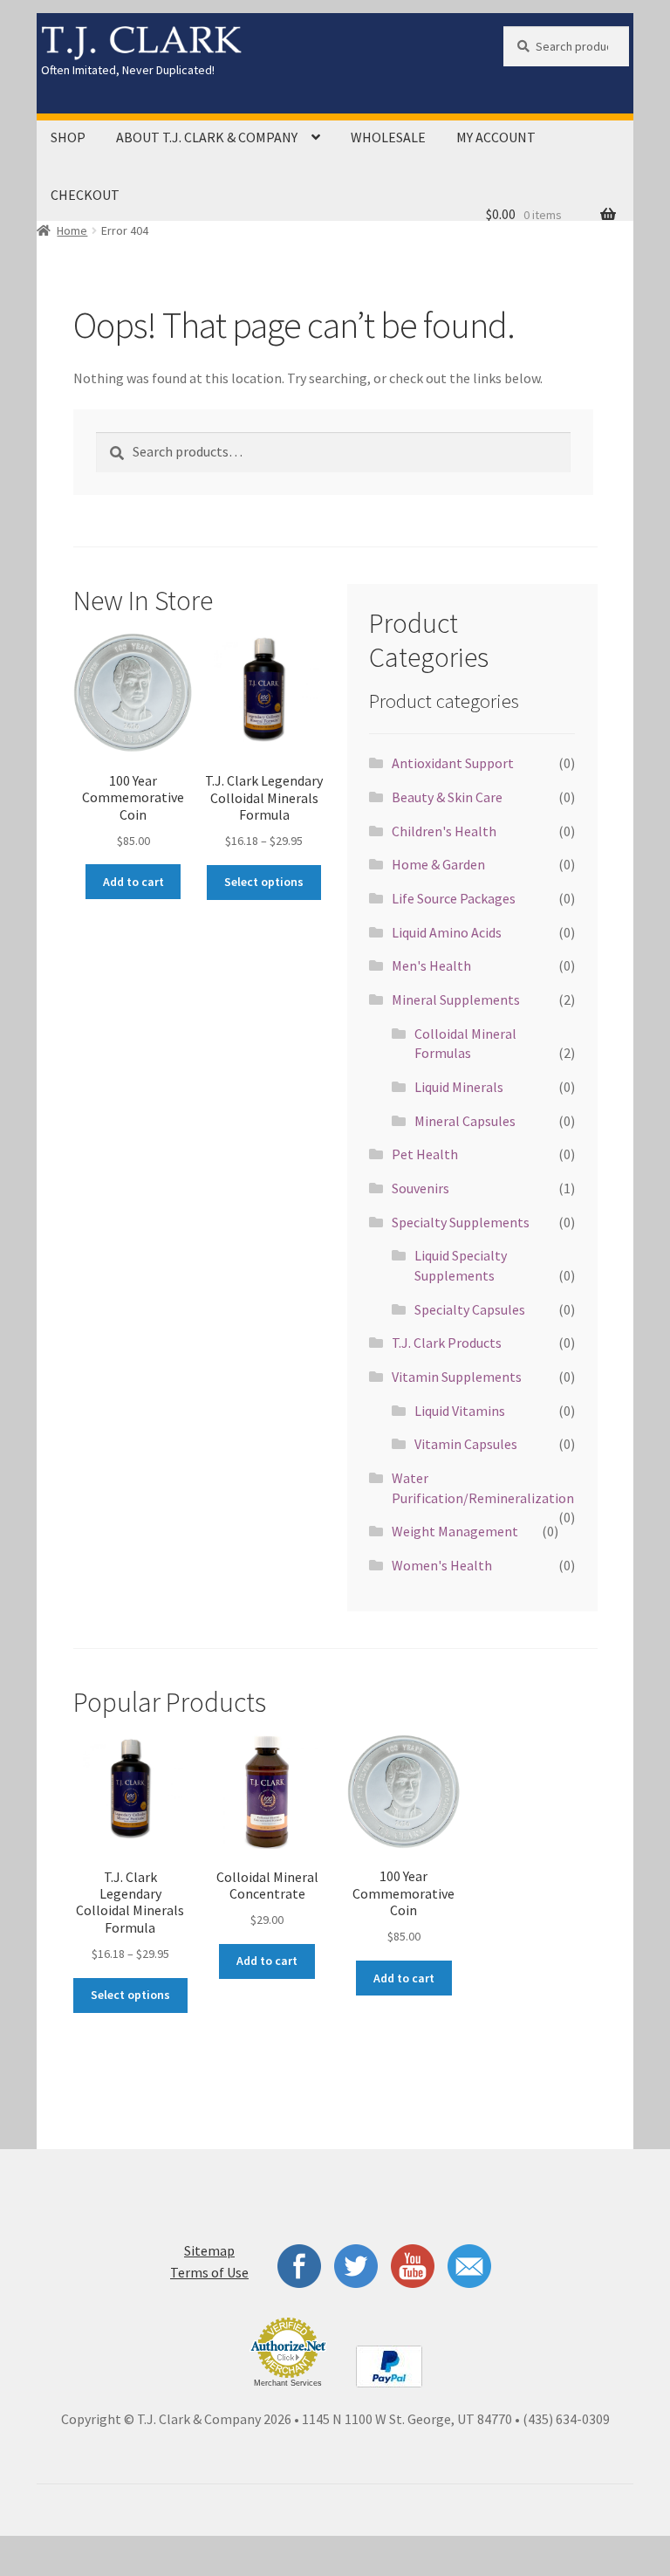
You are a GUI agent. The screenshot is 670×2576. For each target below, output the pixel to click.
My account (496, 137)
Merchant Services (288, 2383)
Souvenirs (420, 1188)
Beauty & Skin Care (447, 797)
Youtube (413, 2266)
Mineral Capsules (465, 1121)
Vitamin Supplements (457, 1377)
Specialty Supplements (461, 1222)
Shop (68, 137)
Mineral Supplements (456, 999)
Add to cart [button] (133, 882)
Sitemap (209, 2250)
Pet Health (425, 1154)
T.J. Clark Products (447, 1343)
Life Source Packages (454, 898)
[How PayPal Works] (389, 2366)
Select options (264, 882)
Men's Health (431, 965)
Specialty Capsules (470, 1309)
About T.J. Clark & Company (207, 137)
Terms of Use (209, 2272)
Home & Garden (438, 864)
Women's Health (442, 1565)
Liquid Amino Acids (447, 932)
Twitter (356, 2266)
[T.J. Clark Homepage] (257, 43)
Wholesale (388, 137)
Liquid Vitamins (460, 1411)
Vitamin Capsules (466, 1444)
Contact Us (471, 2266)
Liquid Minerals (459, 1087)
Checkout (85, 195)
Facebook (297, 2266)
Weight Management (455, 1531)
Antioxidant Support (453, 763)
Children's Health (444, 831)
